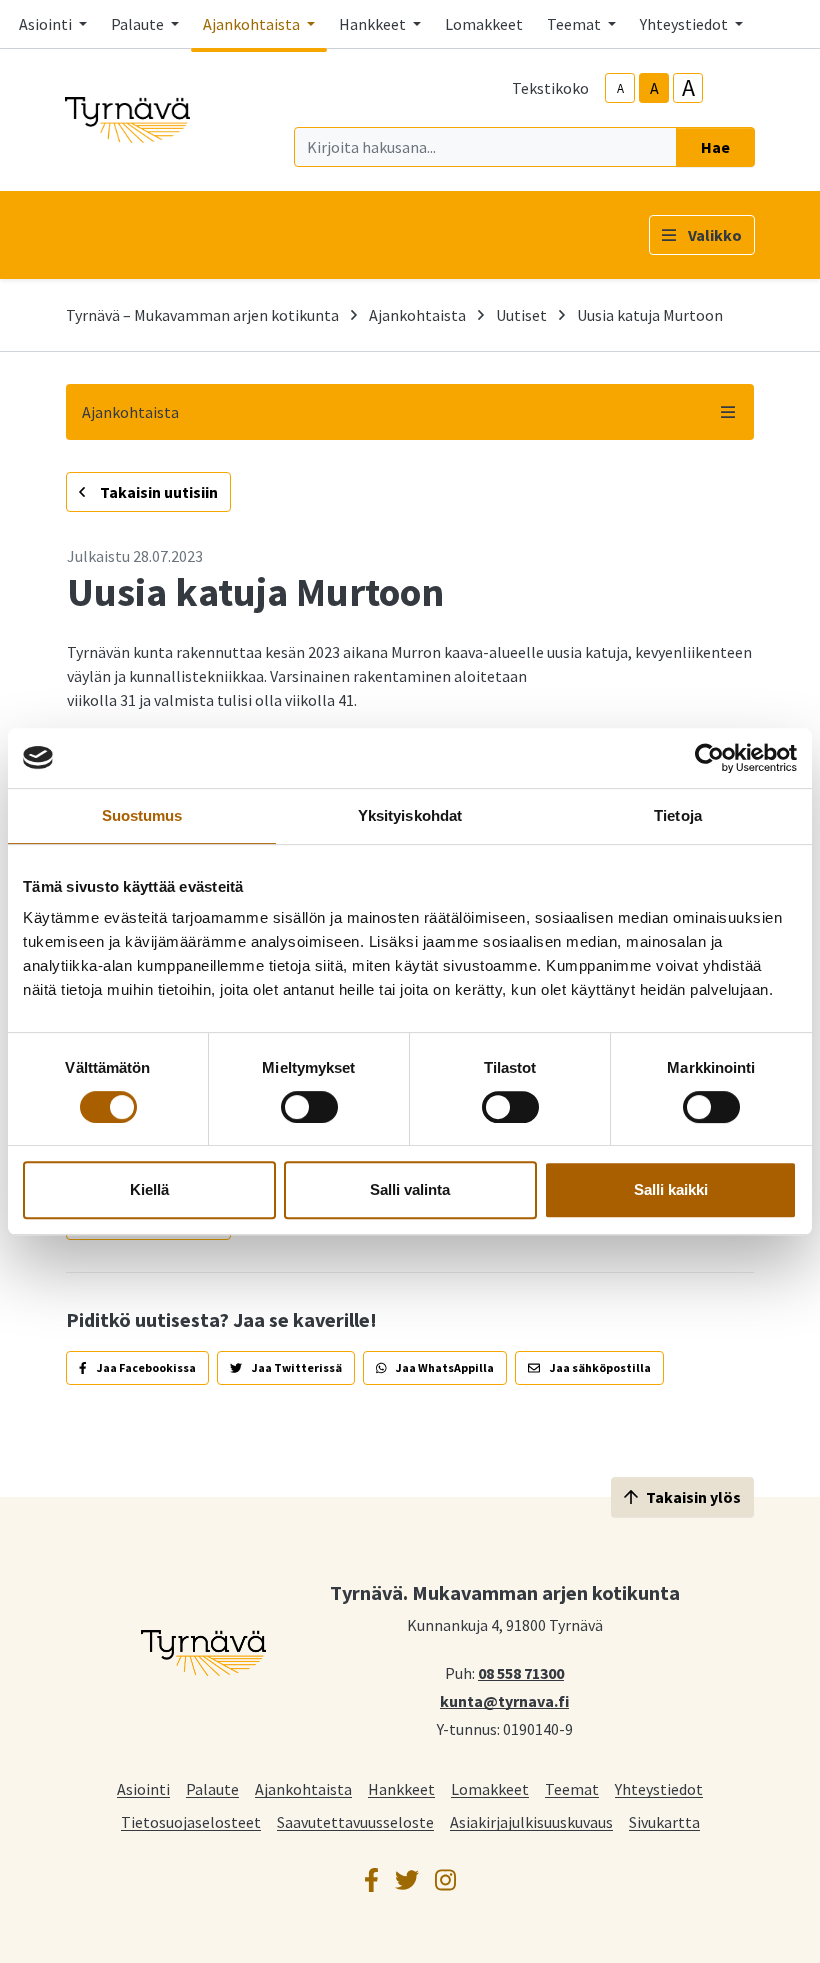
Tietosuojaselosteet (191, 1821)
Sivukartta (664, 1821)
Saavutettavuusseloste (355, 1821)
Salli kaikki (671, 1189)
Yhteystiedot (659, 1788)
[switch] (309, 1107)
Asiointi (143, 1788)
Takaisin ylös (693, 1497)
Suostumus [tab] (142, 815)
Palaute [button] (139, 24)
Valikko (715, 235)
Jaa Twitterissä (296, 1367)
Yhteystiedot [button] (685, 24)
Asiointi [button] (47, 24)
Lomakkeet (484, 24)
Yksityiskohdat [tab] (410, 815)
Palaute (212, 1788)
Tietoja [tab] (678, 815)
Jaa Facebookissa (145, 1367)
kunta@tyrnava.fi (504, 1700)
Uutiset (521, 315)
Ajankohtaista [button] (253, 24)
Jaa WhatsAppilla (444, 1367)
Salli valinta (410, 1189)
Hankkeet (401, 1788)
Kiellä (149, 1189)
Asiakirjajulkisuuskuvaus (531, 1821)
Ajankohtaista (417, 315)
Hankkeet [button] (374, 24)
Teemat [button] (575, 24)
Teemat (572, 1788)
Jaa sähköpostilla (599, 1367)
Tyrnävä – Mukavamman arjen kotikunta (202, 315)
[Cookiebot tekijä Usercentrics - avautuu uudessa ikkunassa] (709, 758)
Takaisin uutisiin (157, 492)
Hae (715, 147)
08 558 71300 (521, 1672)
